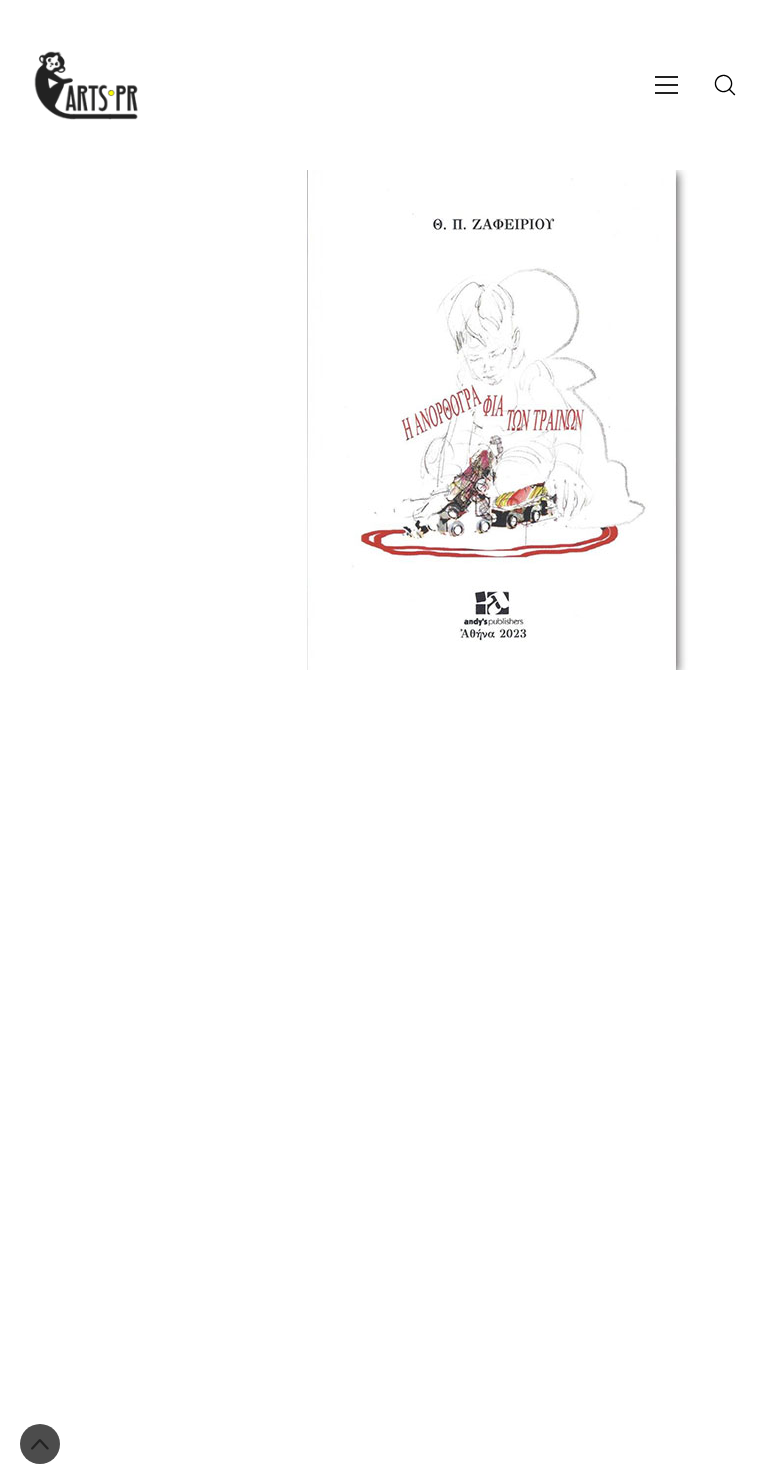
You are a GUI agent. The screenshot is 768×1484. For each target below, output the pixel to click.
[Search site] (725, 85)
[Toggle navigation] (666, 85)
